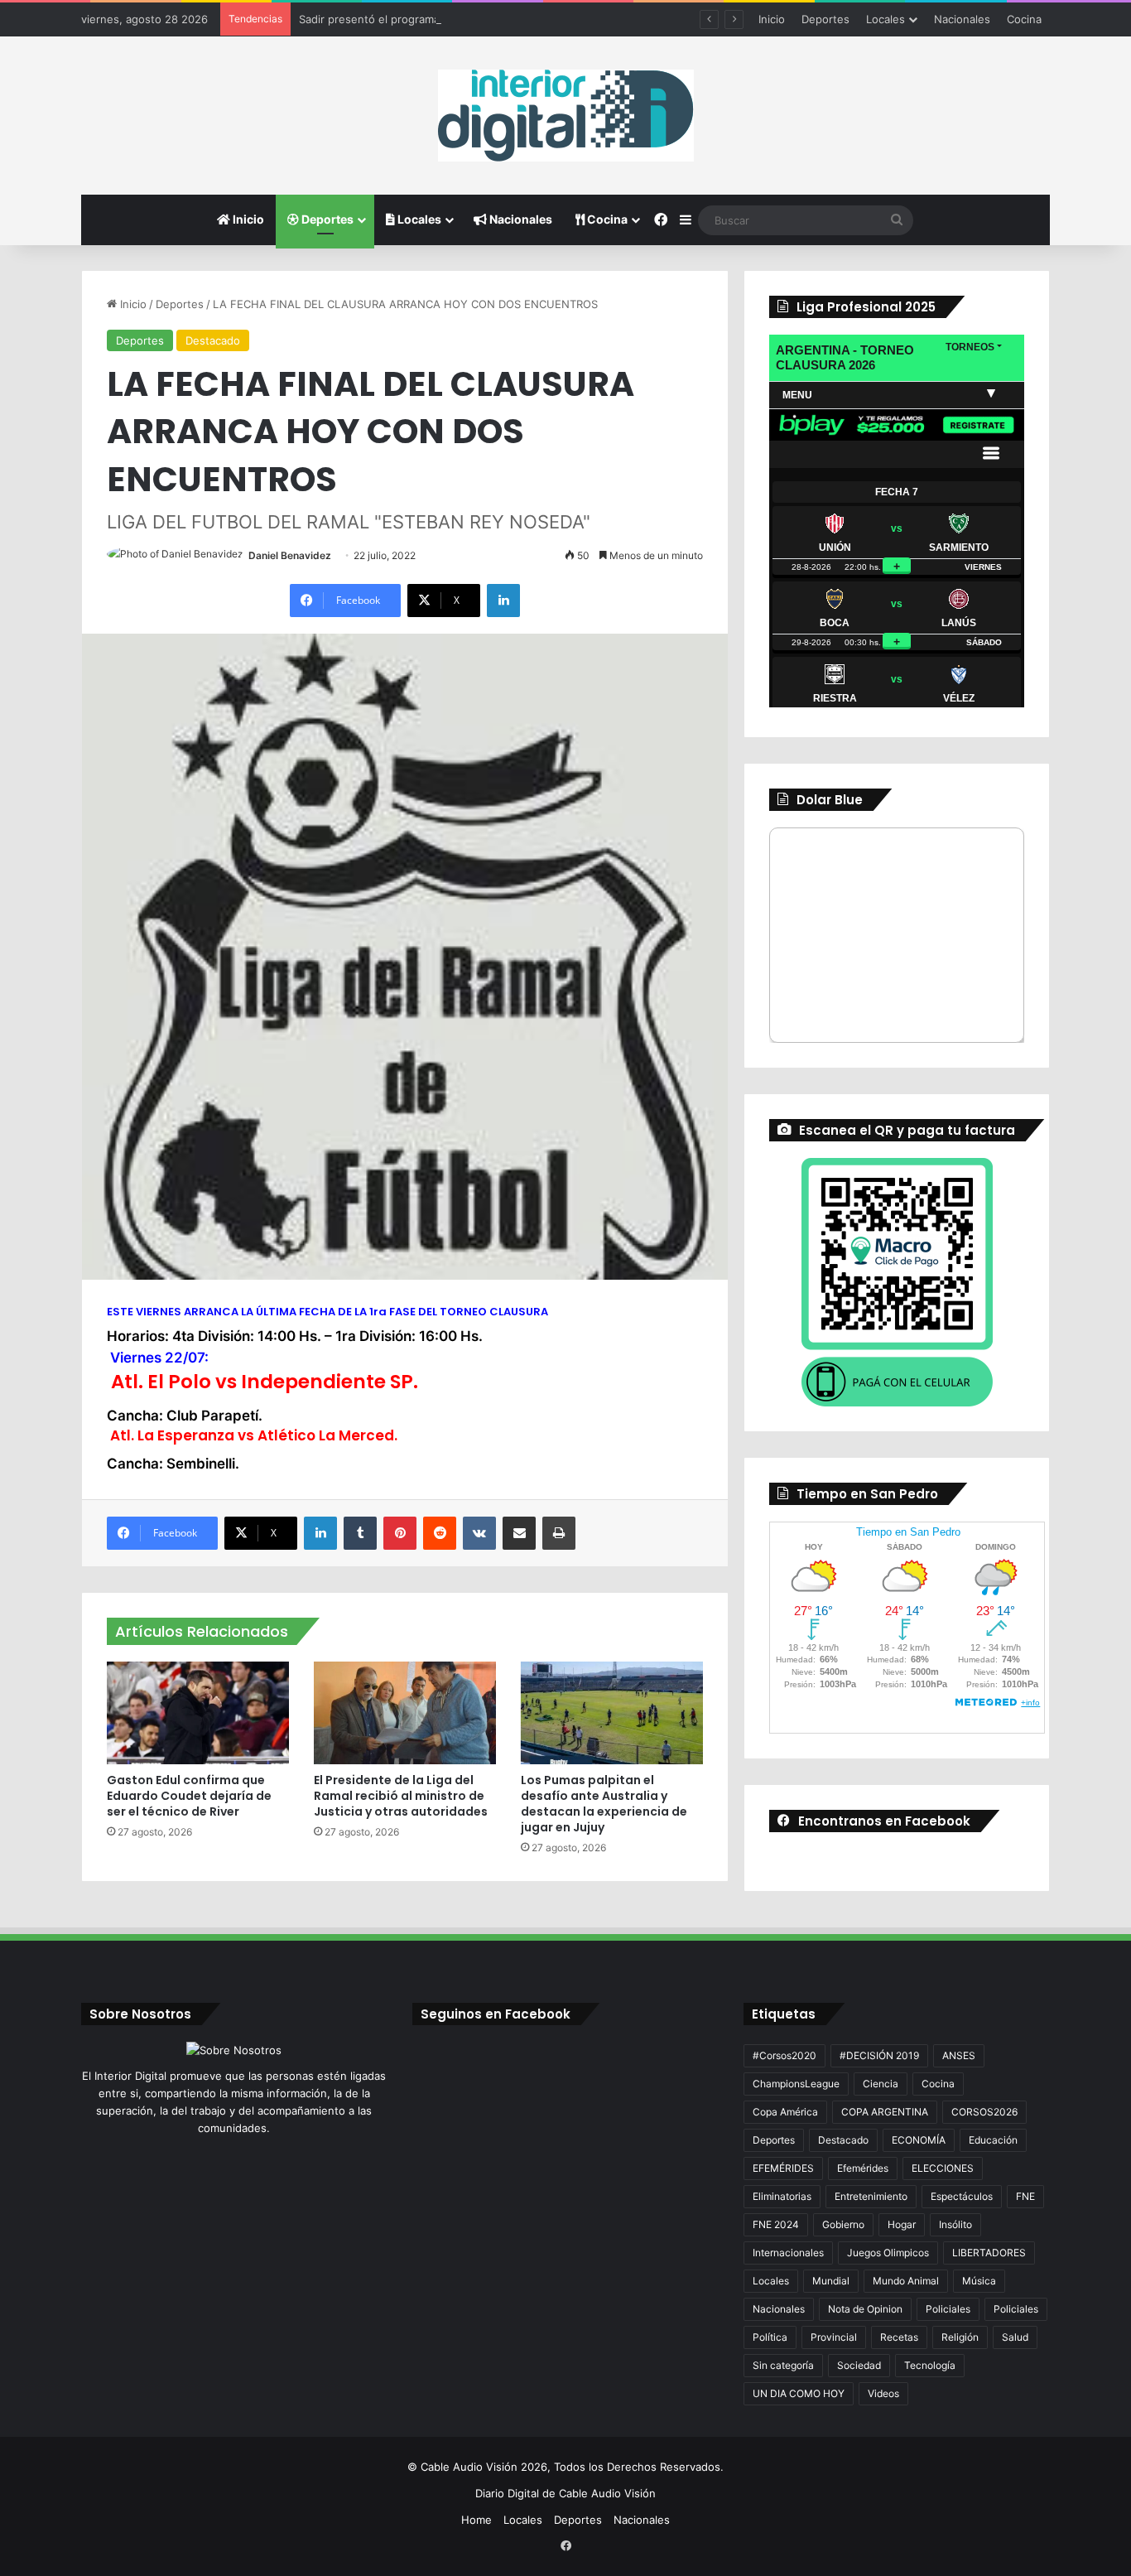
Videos (883, 2393)
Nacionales (962, 19)
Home (476, 2520)
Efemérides (863, 2168)
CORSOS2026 (984, 2112)
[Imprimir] (559, 1533)
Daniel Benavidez (290, 555)
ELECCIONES (943, 2168)
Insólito (955, 2224)
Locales (886, 19)
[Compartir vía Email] (519, 1533)
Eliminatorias (782, 2196)
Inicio (772, 19)
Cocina (1024, 19)
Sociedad (859, 2365)
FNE (1025, 2196)
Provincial (834, 2337)
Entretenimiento (871, 2196)
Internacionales (788, 2253)
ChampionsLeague (796, 2084)
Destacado (213, 340)
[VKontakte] (479, 1533)
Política (770, 2337)
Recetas (899, 2337)
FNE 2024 (776, 2224)
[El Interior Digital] (566, 116)
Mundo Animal (906, 2281)
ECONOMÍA (919, 2140)
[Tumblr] (360, 1533)
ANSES (959, 2055)
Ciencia (881, 2084)
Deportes (825, 19)
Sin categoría (783, 2365)
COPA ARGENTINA (885, 2112)
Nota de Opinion (865, 2309)
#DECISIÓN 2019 (879, 2055)
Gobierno (843, 2224)
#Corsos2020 (784, 2055)
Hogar (902, 2224)
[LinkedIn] (503, 601)
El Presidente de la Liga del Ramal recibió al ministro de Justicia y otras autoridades (401, 1796)
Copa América (785, 2112)
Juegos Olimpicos (888, 2253)
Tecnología (930, 2365)
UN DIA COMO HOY (799, 2393)
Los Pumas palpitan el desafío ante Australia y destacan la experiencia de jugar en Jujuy (604, 1804)
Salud (1015, 2337)
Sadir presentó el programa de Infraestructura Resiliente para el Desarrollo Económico (521, 19)
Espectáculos (962, 2196)
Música (979, 2281)
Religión (960, 2337)
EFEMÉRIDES (783, 2168)
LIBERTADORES (989, 2253)
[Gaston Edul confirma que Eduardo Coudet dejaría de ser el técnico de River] (198, 1713)
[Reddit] (440, 1533)
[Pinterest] (400, 1533)
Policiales (948, 2309)
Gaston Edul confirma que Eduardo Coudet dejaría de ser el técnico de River (189, 1796)
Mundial (831, 2281)
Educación (993, 2140)
